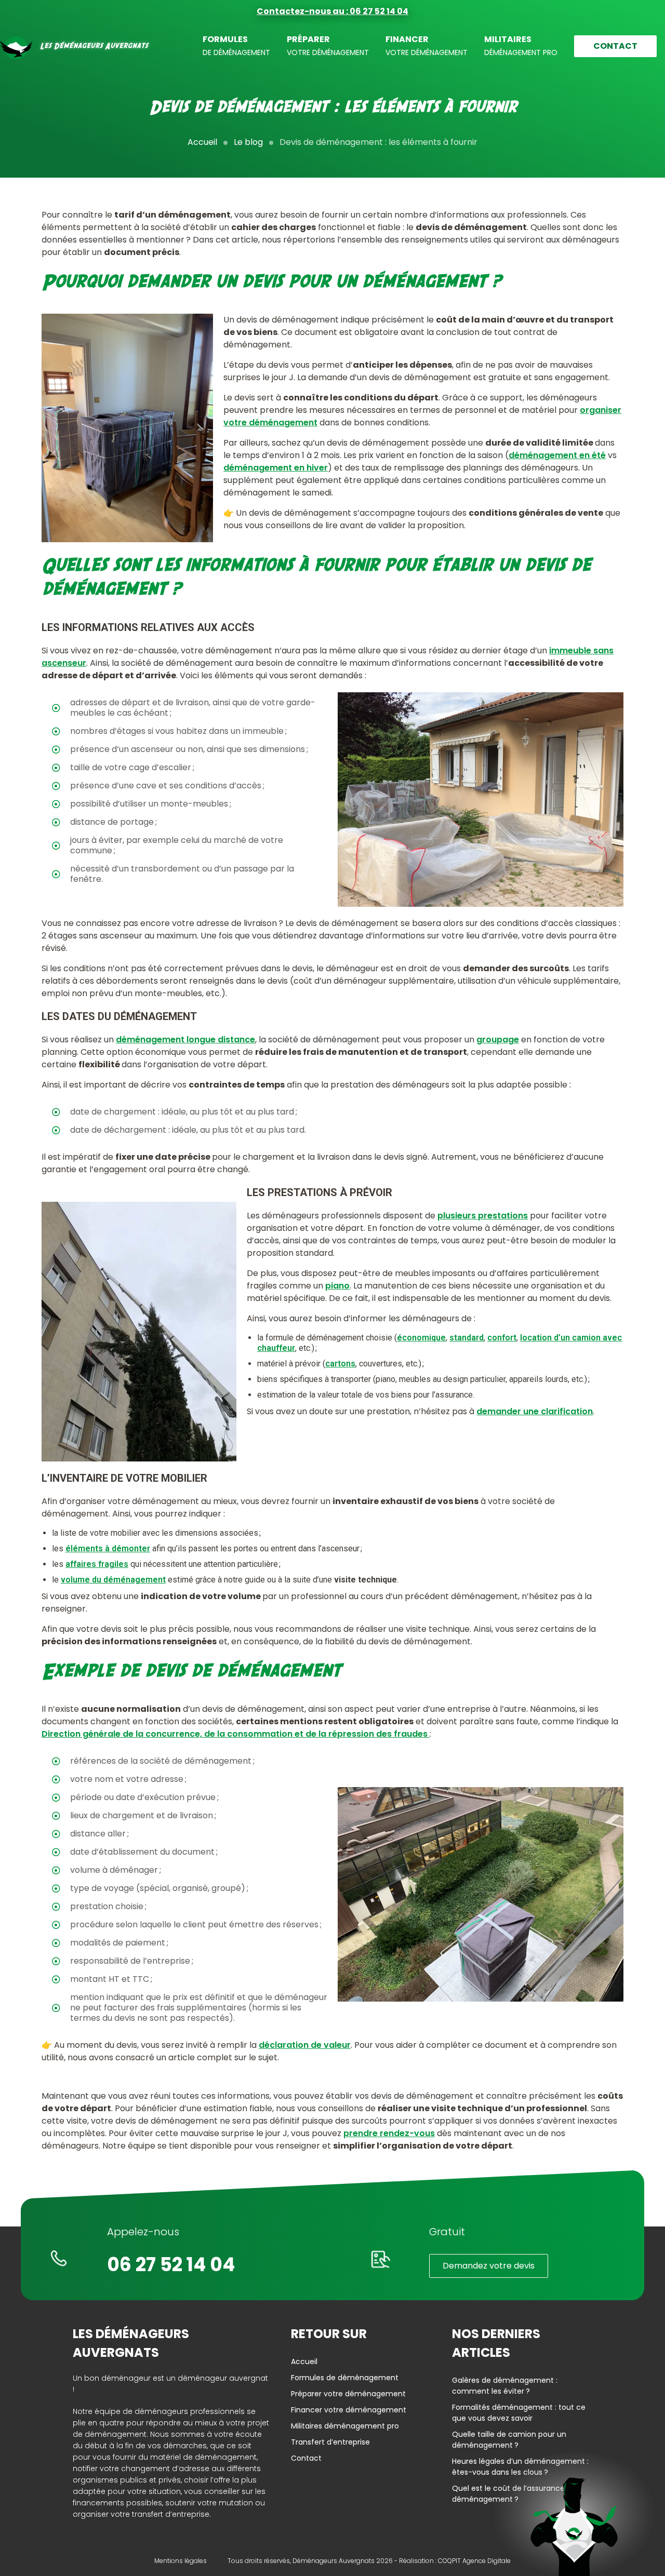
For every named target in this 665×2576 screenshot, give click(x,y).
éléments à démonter (108, 1548)
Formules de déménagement (345, 2378)
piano (337, 1286)
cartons (340, 1364)
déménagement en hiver (276, 468)
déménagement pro (521, 45)
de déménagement (236, 45)
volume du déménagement (113, 1580)
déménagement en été (557, 455)
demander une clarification (535, 1411)
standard (467, 1338)
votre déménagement (328, 45)
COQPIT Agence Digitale (474, 2561)
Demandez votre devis (489, 2266)
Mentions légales (181, 2561)
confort (502, 1338)
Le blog (248, 142)
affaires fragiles (97, 1564)
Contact (615, 46)
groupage (498, 1039)
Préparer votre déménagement (348, 2394)
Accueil (202, 142)
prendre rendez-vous (389, 2133)
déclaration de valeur (305, 2045)
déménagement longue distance (185, 1039)
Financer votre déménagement (349, 2410)
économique (421, 1338)
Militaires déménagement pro (345, 2426)
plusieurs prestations (483, 1216)
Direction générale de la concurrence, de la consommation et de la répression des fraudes (236, 1734)
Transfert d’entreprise (330, 2442)
